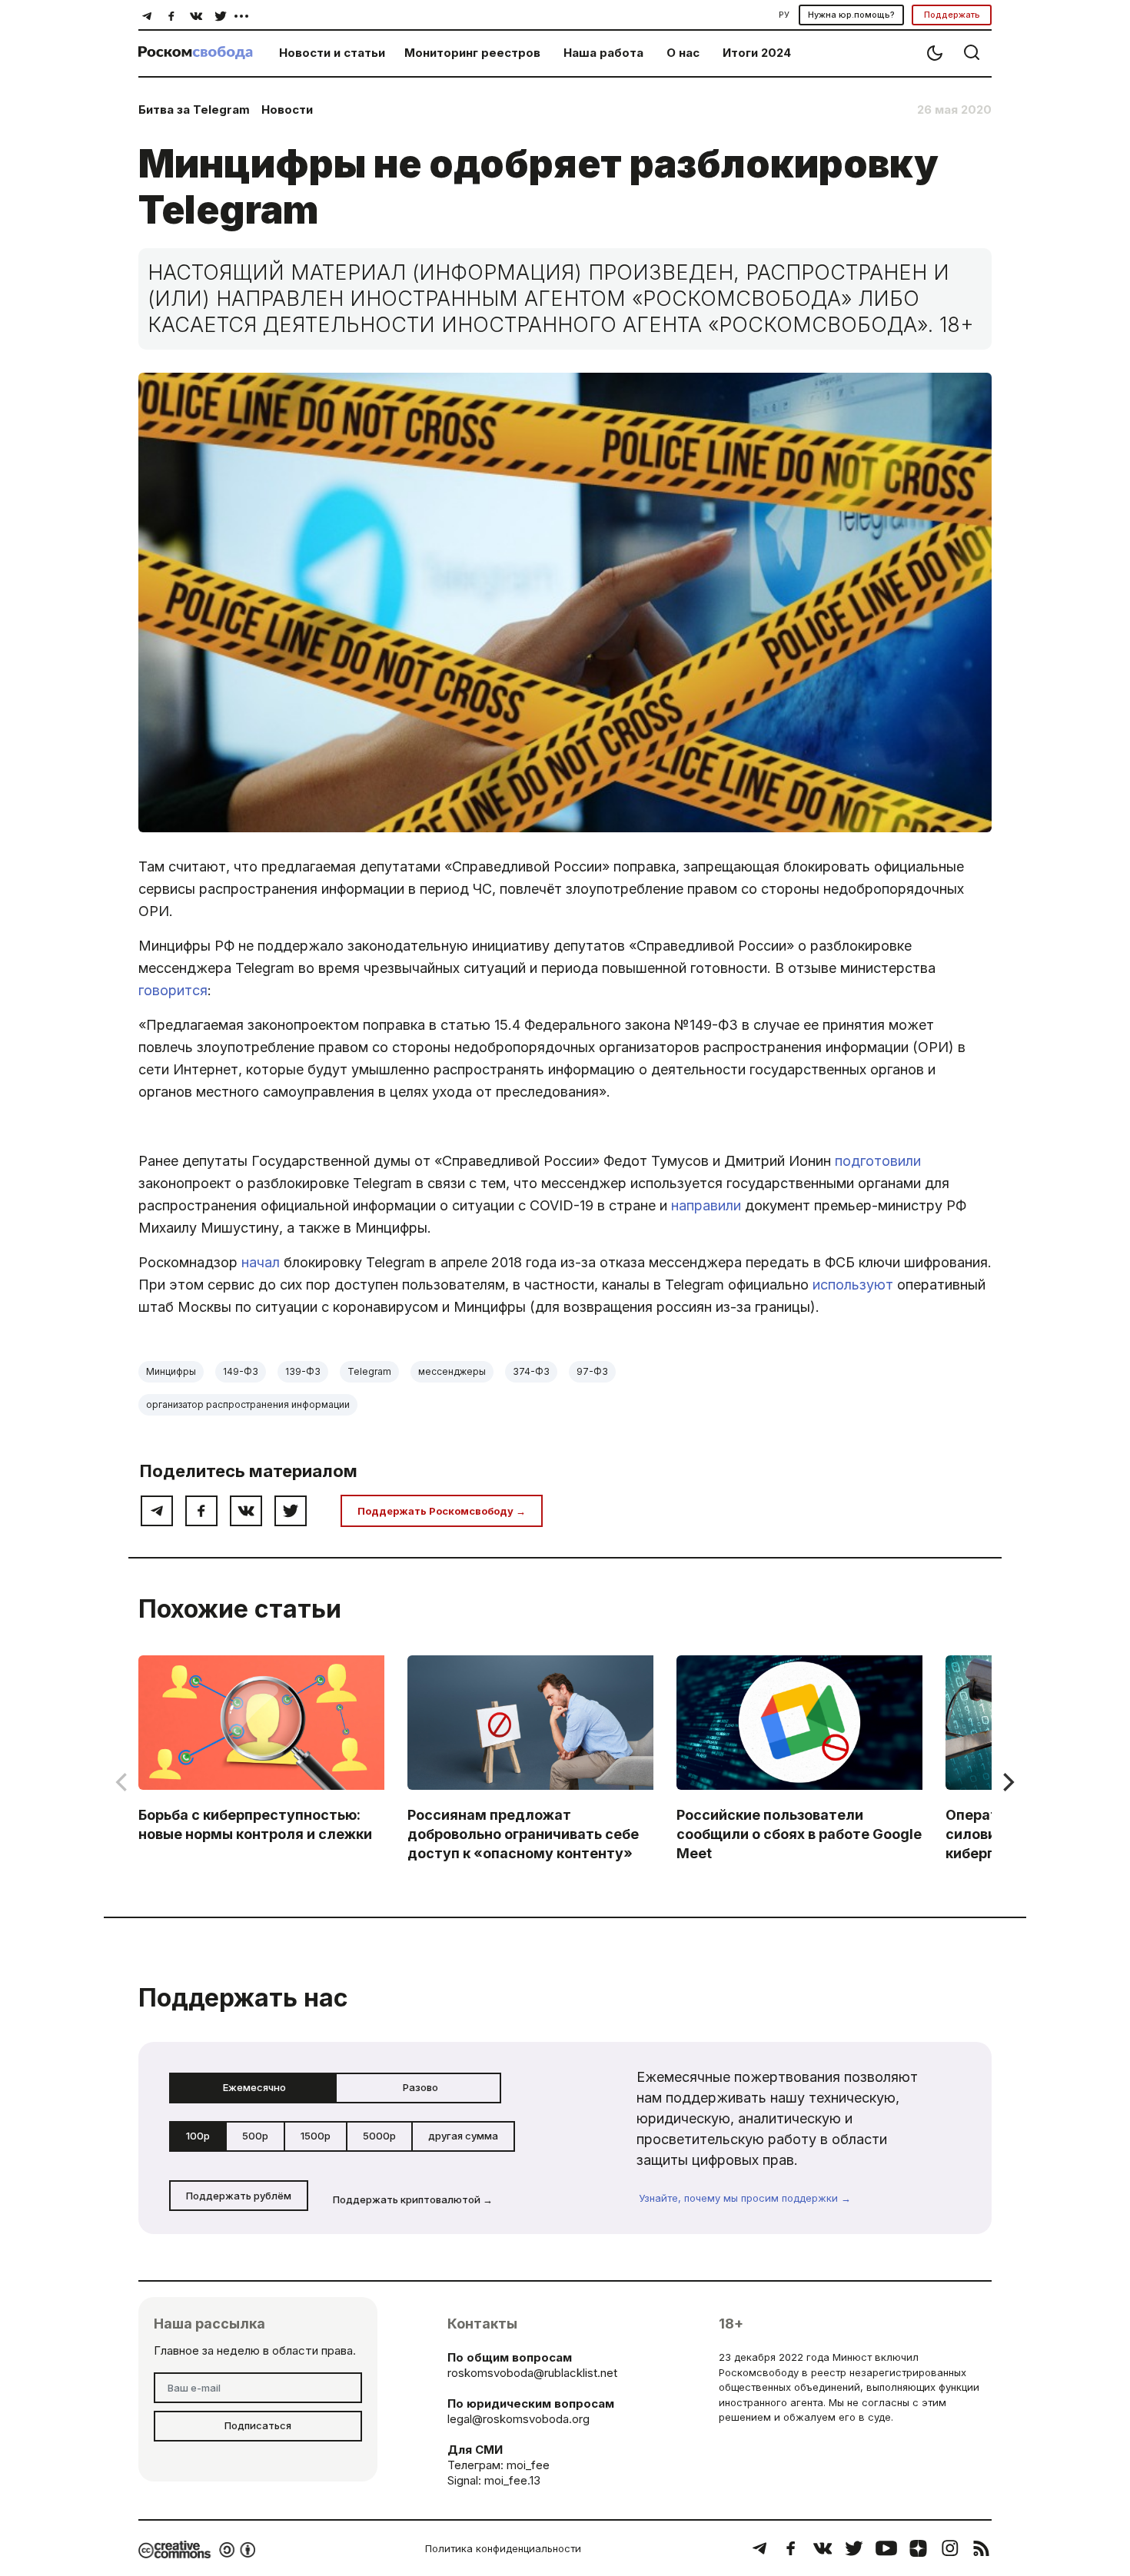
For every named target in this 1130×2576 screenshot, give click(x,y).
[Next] (1007, 1782)
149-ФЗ (241, 1371)
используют (853, 1285)
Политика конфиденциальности (503, 2548)
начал (261, 1262)
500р (255, 2136)
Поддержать (952, 15)
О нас (683, 53)
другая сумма (463, 2136)
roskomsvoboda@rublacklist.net (532, 2373)
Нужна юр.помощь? (851, 15)
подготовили (878, 1161)
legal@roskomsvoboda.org (518, 2419)
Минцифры (171, 1371)
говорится (173, 990)
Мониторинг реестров (472, 53)
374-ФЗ (531, 1371)
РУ (784, 15)
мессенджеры (452, 1371)
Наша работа (603, 53)
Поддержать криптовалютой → (413, 2199)
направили (706, 1205)
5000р (379, 2136)
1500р (316, 2136)
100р (198, 2136)
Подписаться (258, 2425)
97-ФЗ (592, 1371)
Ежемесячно (254, 2087)
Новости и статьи (332, 53)
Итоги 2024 (757, 53)
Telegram (369, 1371)
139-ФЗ (303, 1371)
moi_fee (528, 2465)
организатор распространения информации (248, 1404)
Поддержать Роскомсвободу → (442, 1511)
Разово (420, 2087)
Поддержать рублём (239, 2196)
